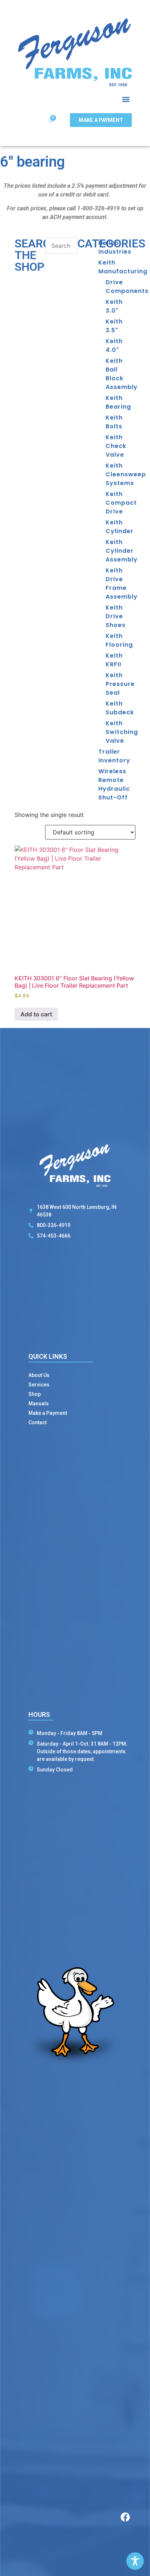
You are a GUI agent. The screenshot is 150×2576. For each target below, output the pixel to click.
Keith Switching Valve (121, 732)
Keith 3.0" (114, 306)
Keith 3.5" (114, 326)
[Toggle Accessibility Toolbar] (135, 2561)
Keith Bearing (118, 402)
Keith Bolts (114, 422)
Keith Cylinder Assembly (121, 551)
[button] (126, 100)
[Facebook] (125, 2517)
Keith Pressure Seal (120, 684)
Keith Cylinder (120, 527)
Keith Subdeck (120, 708)
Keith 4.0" (114, 346)
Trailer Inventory (114, 756)
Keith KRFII (114, 660)
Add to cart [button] (36, 1014)
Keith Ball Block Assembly (121, 374)
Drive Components (121, 287)
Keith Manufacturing (117, 267)
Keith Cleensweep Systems (121, 474)
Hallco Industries (115, 247)
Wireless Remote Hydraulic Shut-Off (114, 784)
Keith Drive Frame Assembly (121, 584)
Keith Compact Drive (121, 503)
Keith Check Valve (116, 446)
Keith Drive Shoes (116, 616)
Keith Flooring (119, 640)
